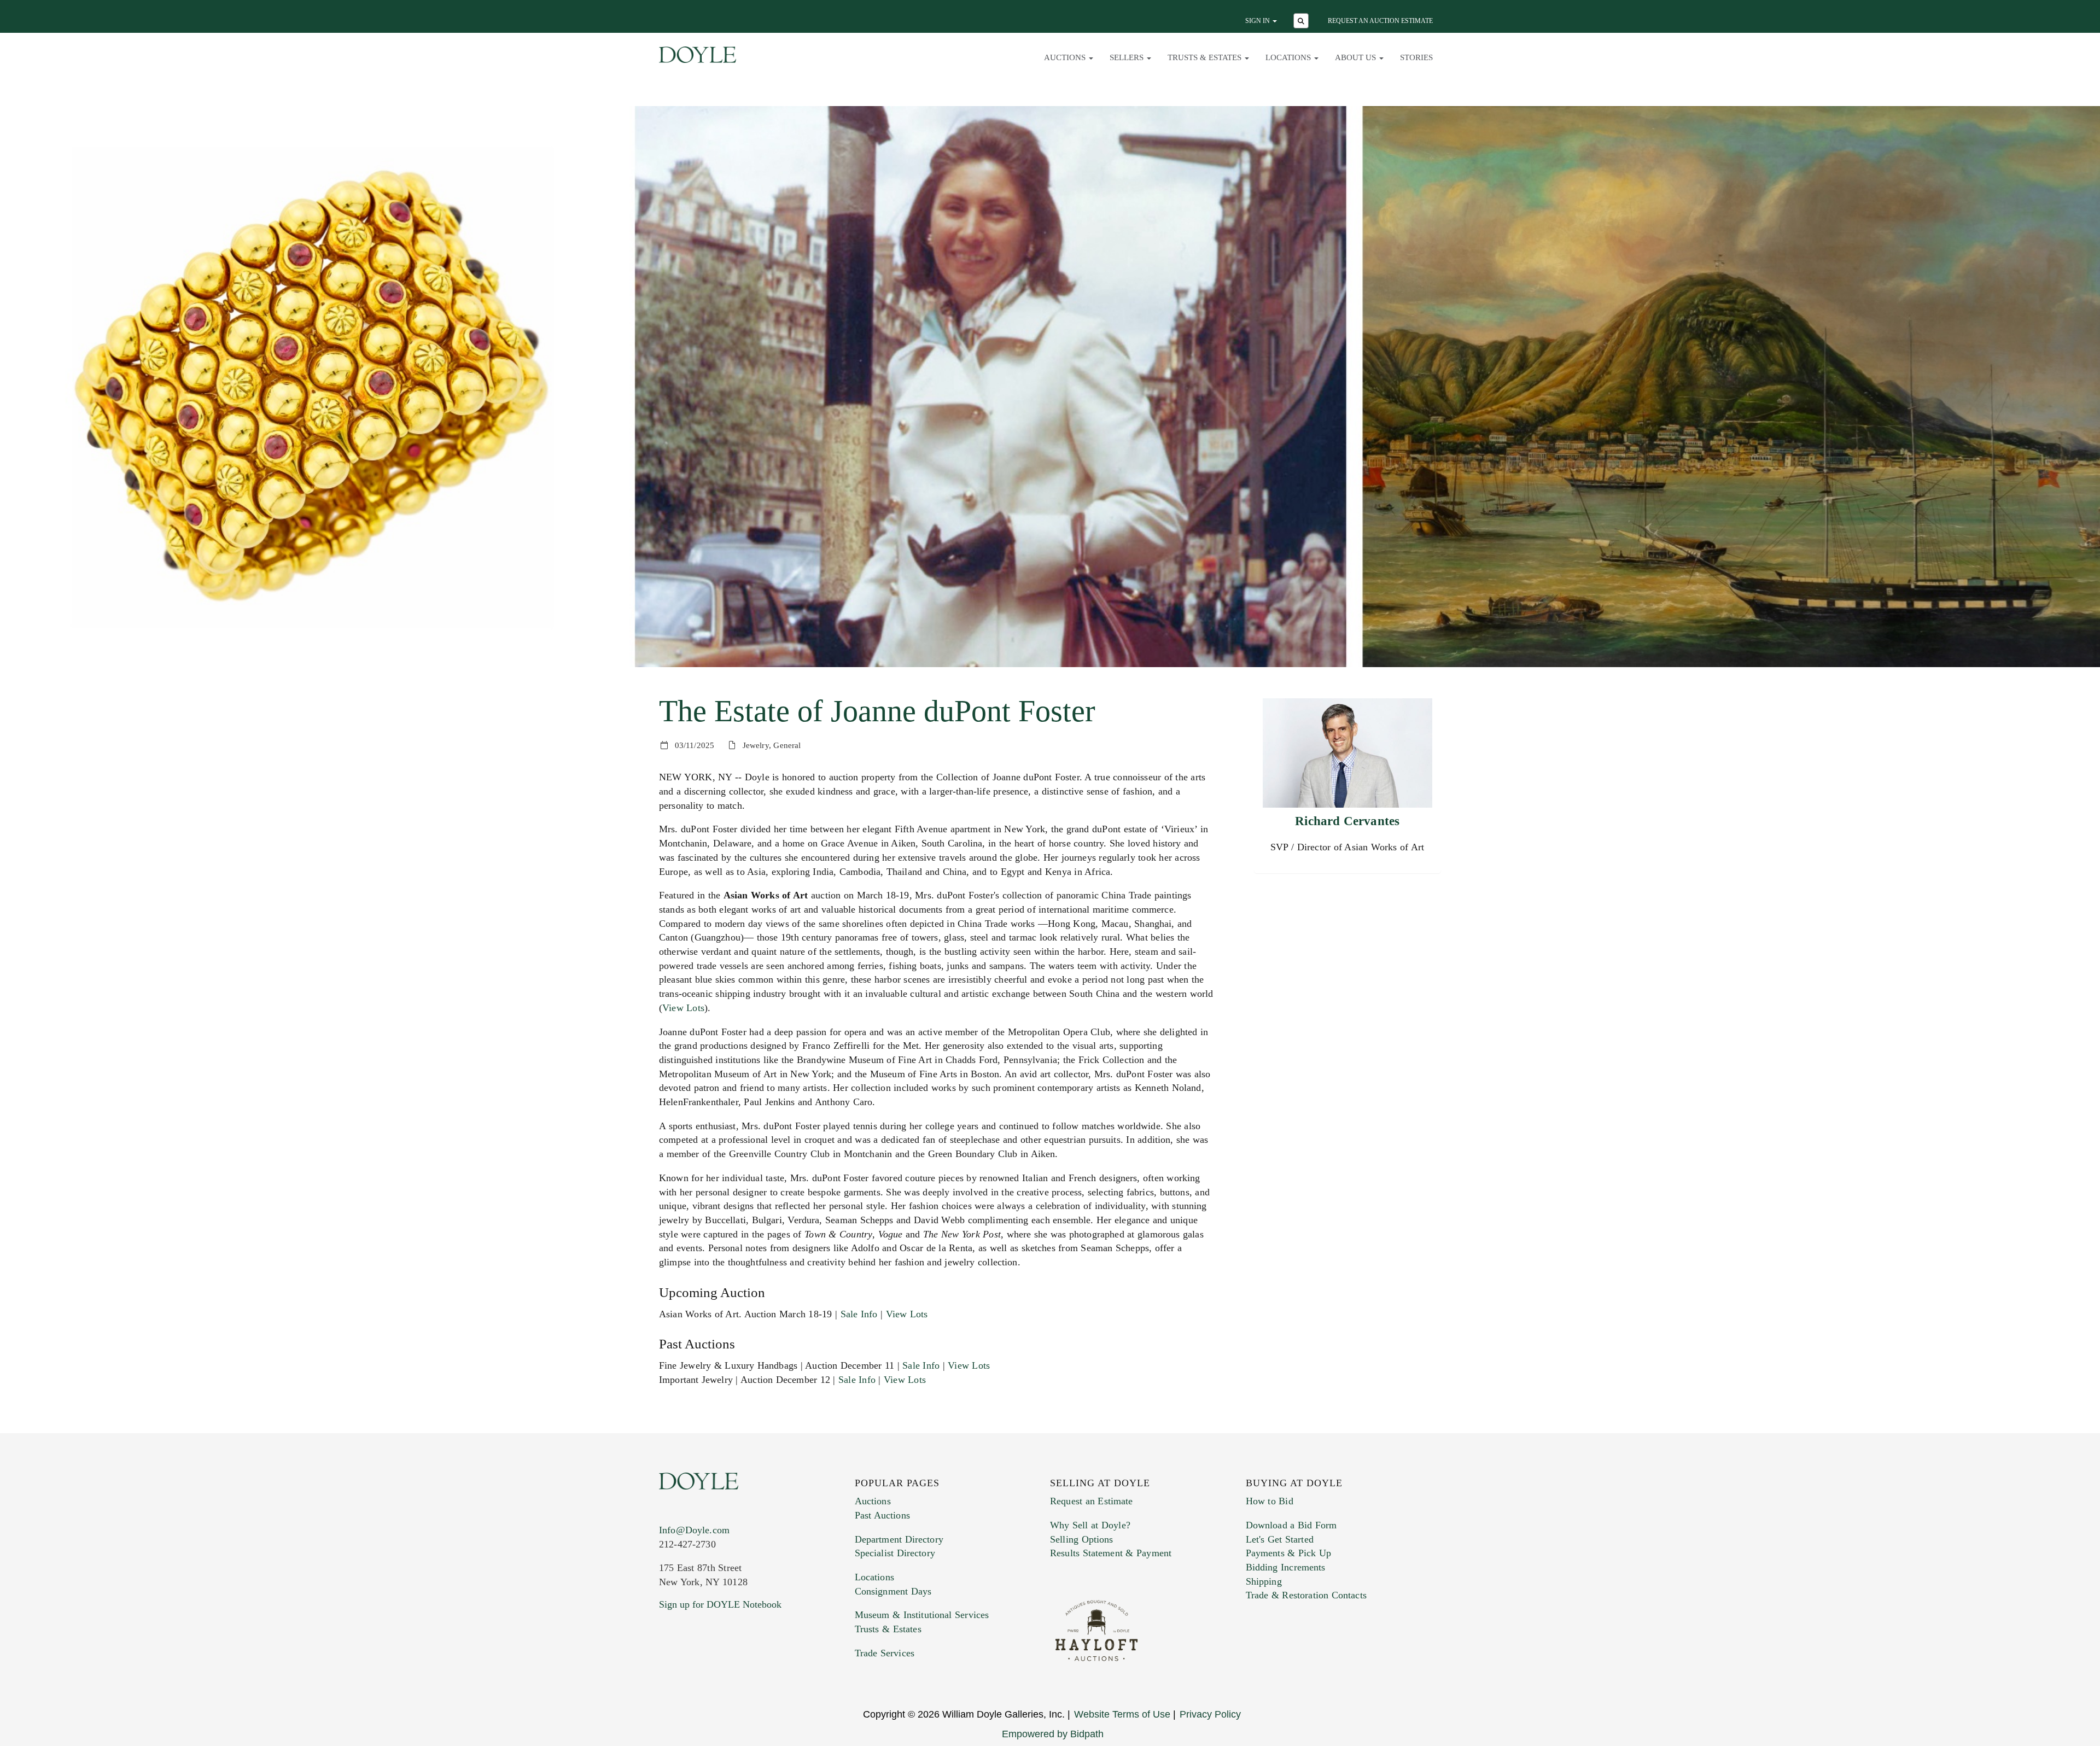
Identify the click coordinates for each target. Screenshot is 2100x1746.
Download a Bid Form (1291, 1525)
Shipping (1264, 1581)
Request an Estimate (1092, 1501)
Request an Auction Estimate (1380, 21)
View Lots (683, 1008)
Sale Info (859, 1314)
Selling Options (1082, 1539)
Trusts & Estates (888, 1629)
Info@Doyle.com (694, 1530)
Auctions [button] (1066, 57)
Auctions (873, 1501)
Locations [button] (1289, 57)
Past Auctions (882, 1515)
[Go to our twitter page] (693, 1671)
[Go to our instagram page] (739, 1671)
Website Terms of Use (1122, 1714)
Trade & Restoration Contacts (1306, 1595)
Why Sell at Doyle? (1090, 1525)
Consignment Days (893, 1591)
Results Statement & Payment (1111, 1553)
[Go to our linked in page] (716, 1671)
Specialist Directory (895, 1553)
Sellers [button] (1128, 57)
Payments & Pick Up (1289, 1553)
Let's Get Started (1280, 1539)
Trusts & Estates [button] (1206, 57)
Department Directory (899, 1539)
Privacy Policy (1210, 1714)
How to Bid (1270, 1501)
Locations (874, 1577)
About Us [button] (1357, 57)
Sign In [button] (1258, 21)
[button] (1302, 22)
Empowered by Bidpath (1053, 1734)
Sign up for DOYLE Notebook (720, 1604)
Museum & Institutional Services (922, 1615)
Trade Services (885, 1653)
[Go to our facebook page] (669, 1671)
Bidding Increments (1286, 1567)
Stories (1416, 57)
